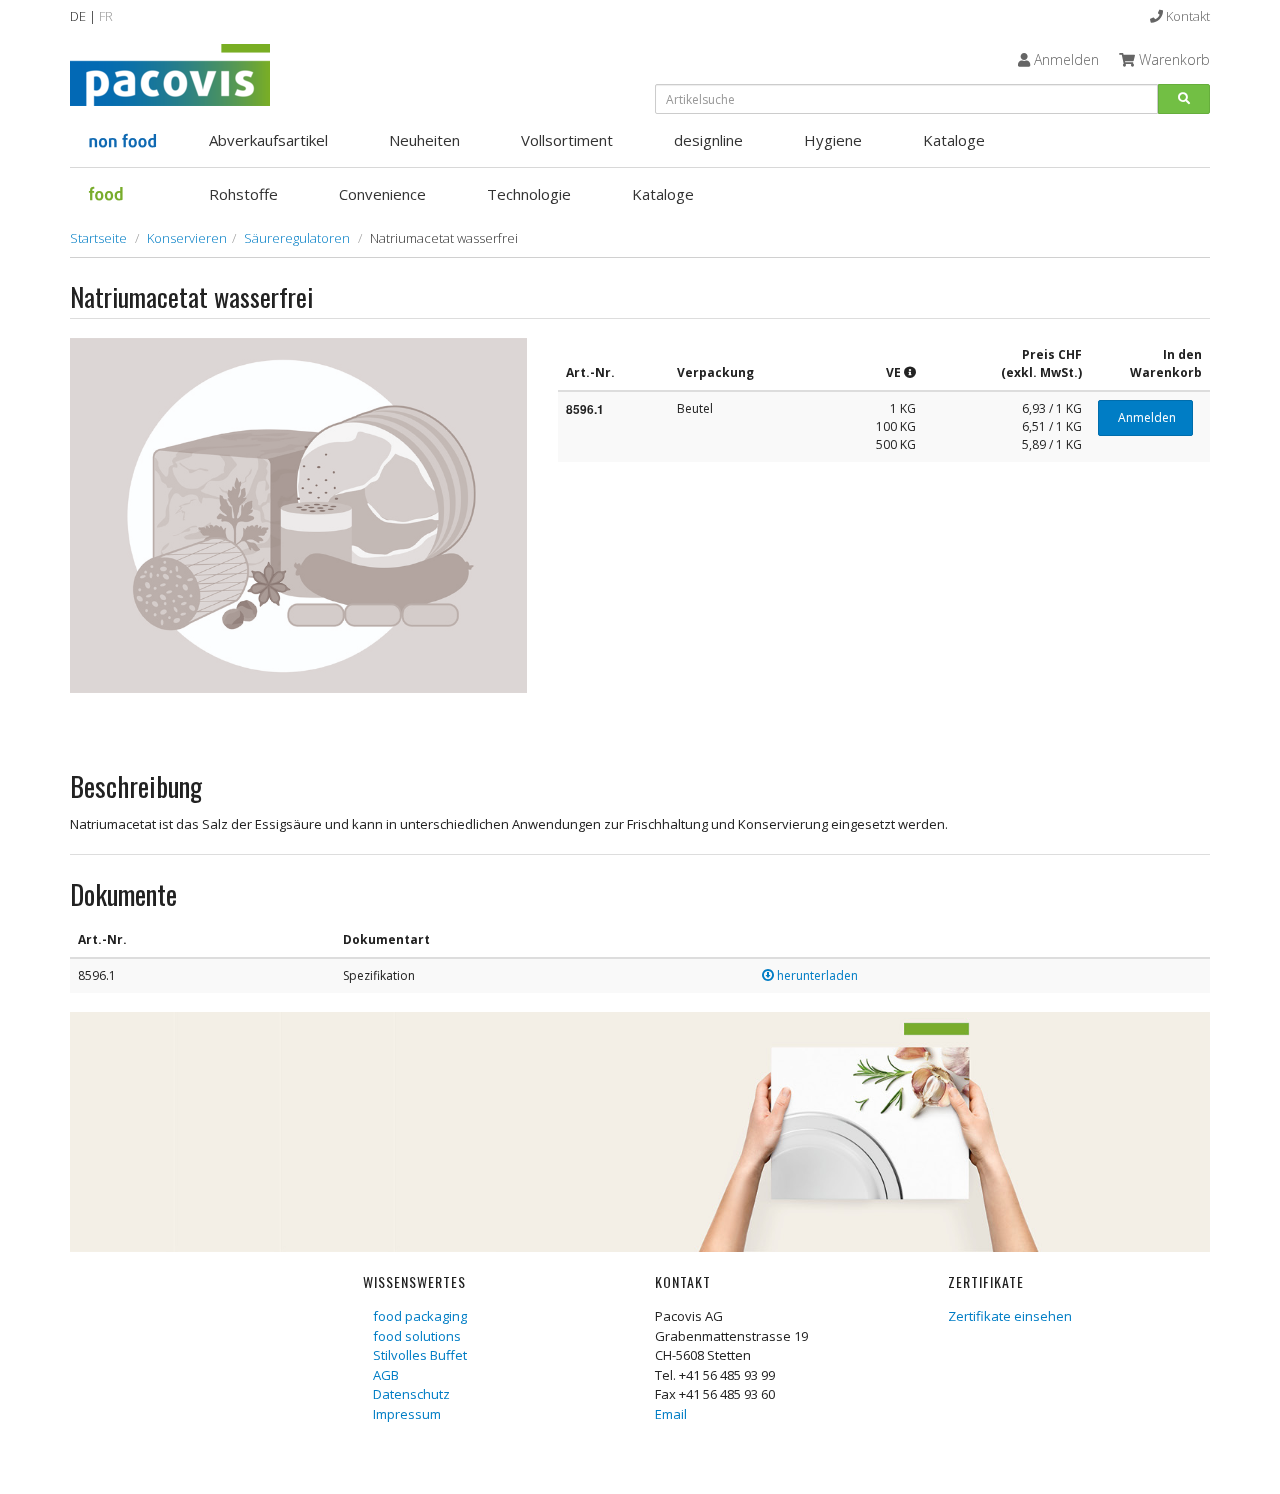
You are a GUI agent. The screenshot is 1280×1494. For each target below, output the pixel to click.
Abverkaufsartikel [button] (268, 140)
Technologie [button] (529, 194)
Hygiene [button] (833, 140)
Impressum (407, 1414)
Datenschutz (411, 1394)
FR (106, 16)
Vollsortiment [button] (567, 140)
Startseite (98, 238)
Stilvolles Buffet (420, 1355)
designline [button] (708, 140)
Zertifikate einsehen (1010, 1316)
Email (671, 1414)
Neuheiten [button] (424, 140)
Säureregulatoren (297, 238)
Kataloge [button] (954, 140)
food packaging (420, 1316)
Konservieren (187, 238)
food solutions (417, 1336)
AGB (386, 1375)
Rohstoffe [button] (243, 194)
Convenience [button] (382, 194)
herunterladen (816, 975)
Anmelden (1145, 417)
